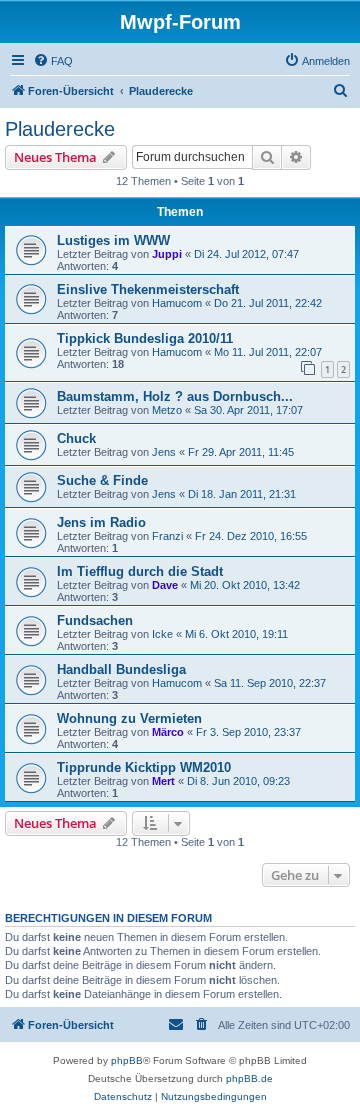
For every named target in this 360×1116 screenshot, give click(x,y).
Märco (168, 732)
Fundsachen (95, 620)
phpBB (127, 1060)
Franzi (167, 536)
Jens (164, 452)
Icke (162, 634)
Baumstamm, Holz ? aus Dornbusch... (175, 396)
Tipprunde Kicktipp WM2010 (144, 767)
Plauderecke (60, 129)
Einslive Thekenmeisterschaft (148, 289)
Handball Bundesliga (121, 669)
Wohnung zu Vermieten (129, 718)
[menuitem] (53, 61)
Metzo (167, 410)
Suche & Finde (102, 480)
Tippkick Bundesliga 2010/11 (145, 338)
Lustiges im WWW (113, 240)
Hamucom (177, 303)
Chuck (76, 438)
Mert (163, 781)
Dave (165, 585)
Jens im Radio (101, 522)
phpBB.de (249, 1078)
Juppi (167, 254)
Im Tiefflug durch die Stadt (140, 571)
